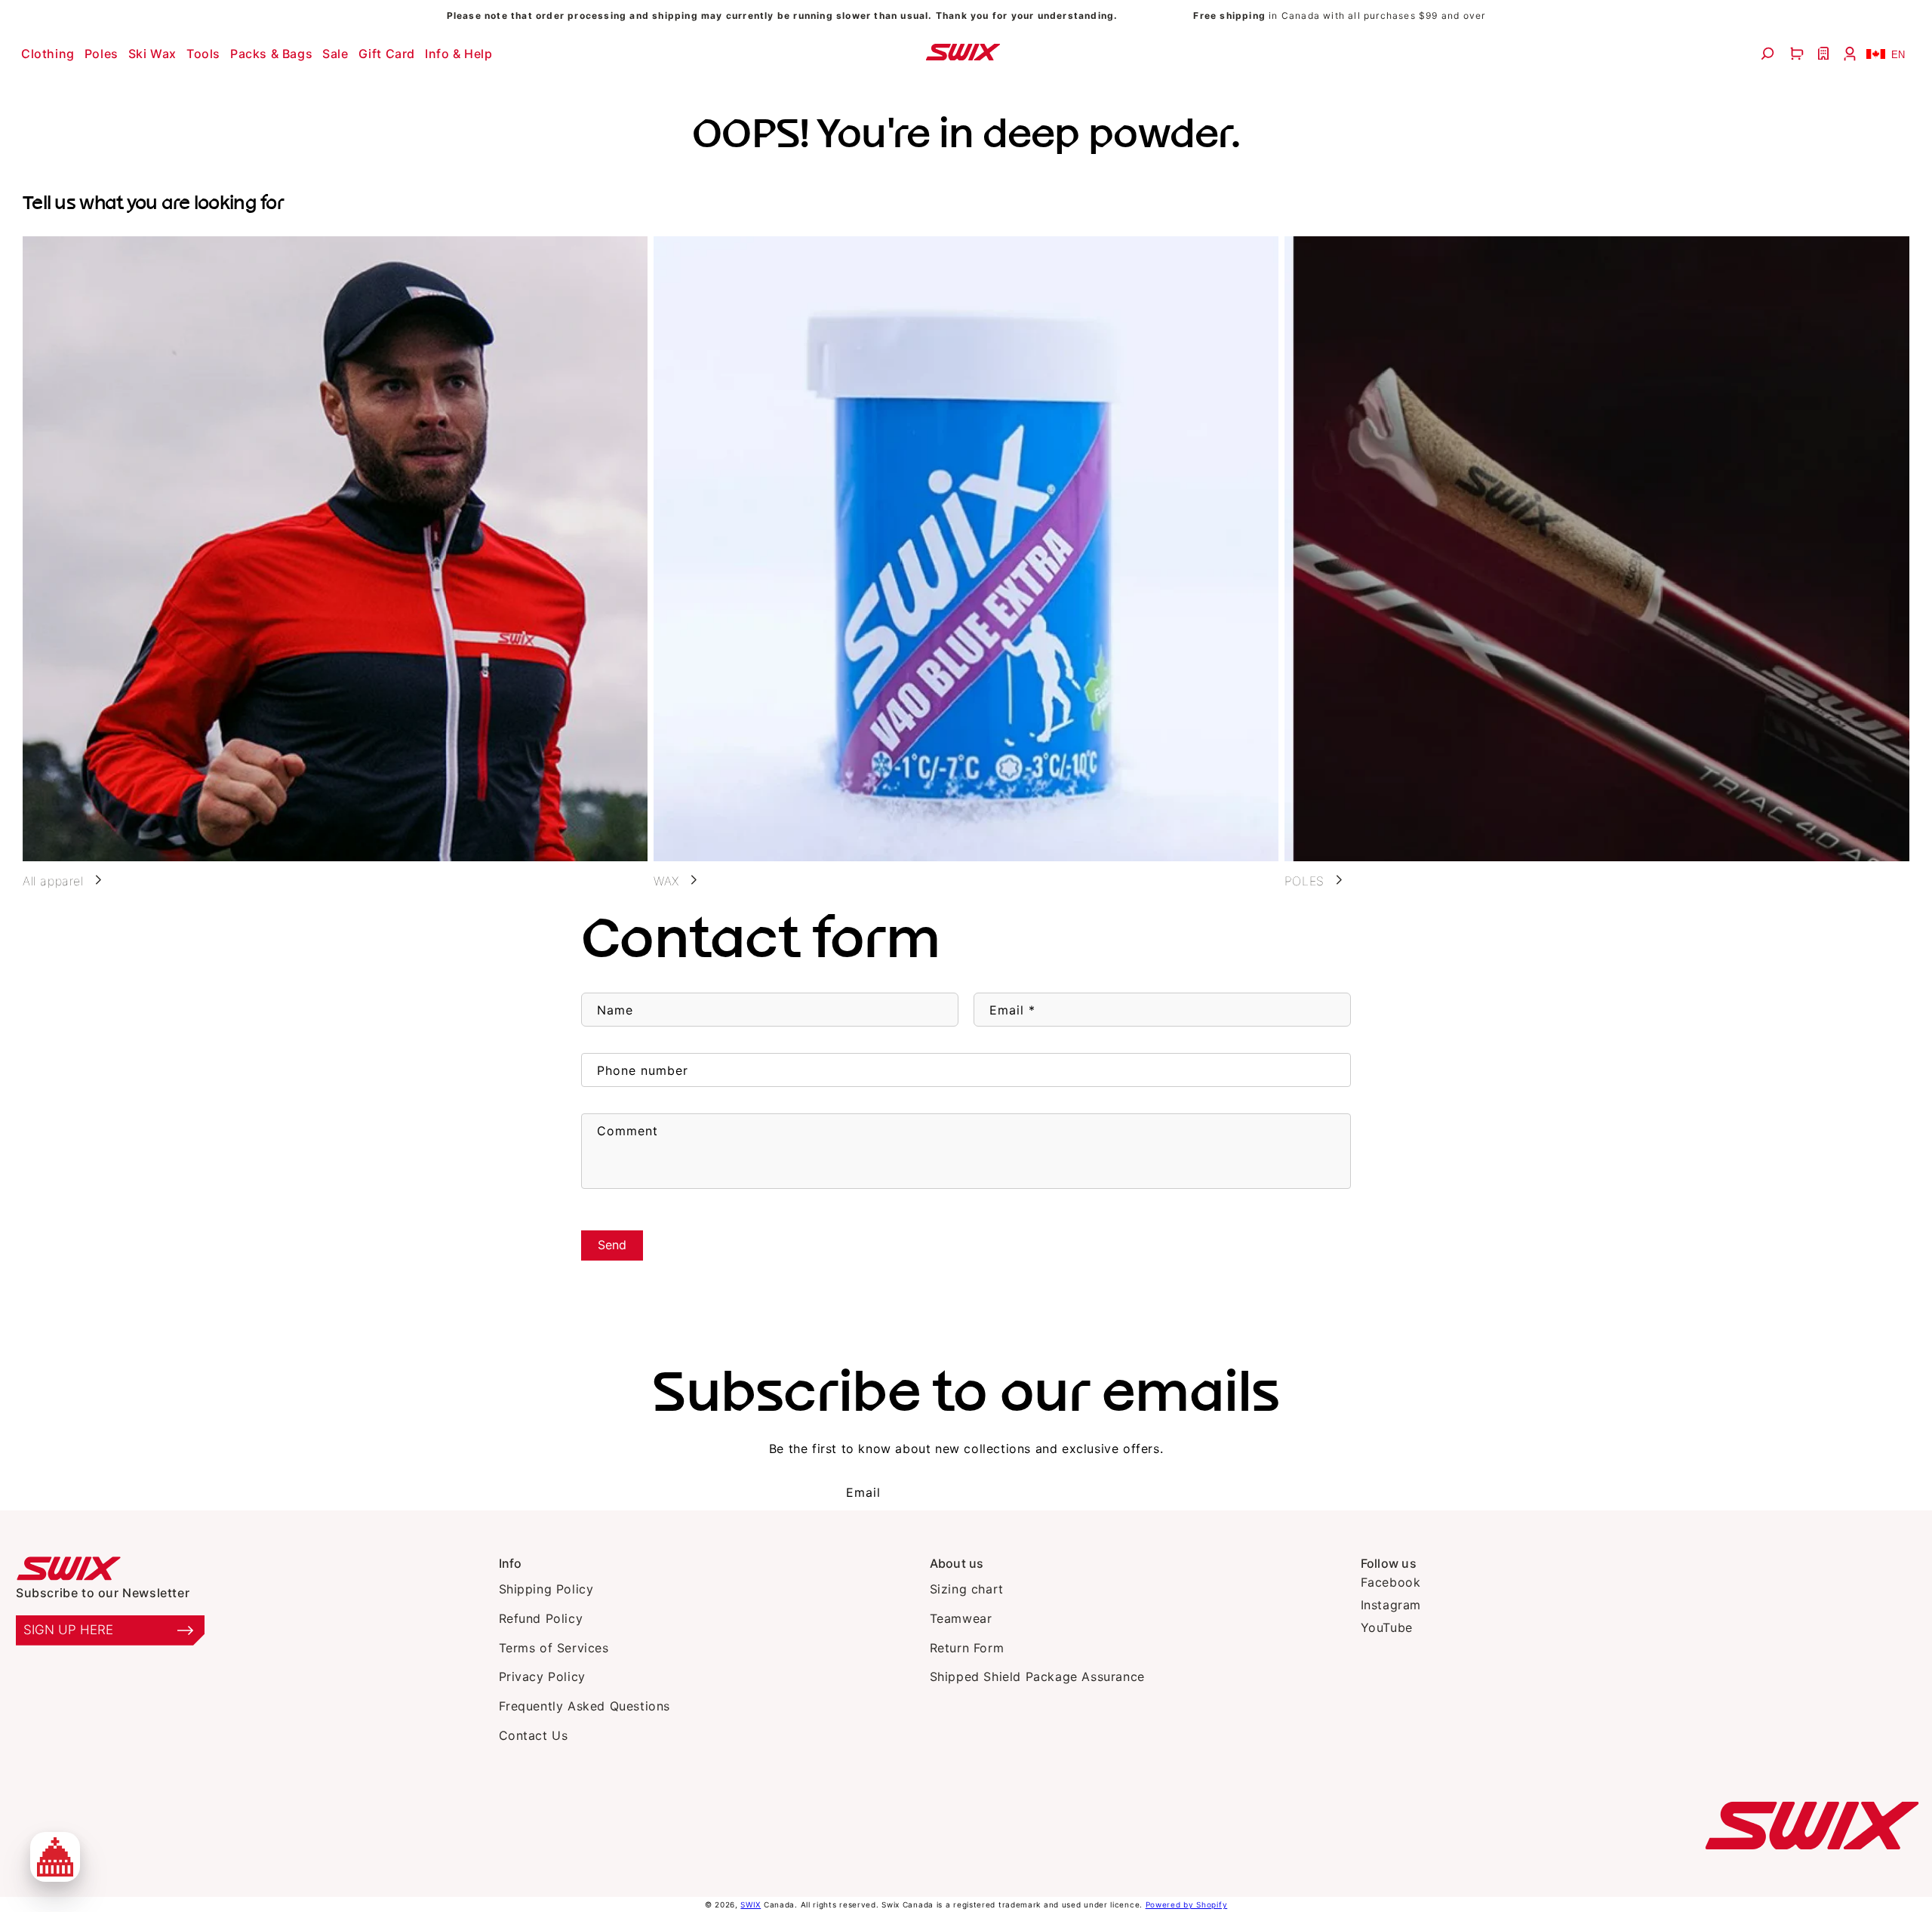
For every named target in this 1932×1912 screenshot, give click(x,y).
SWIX (751, 1904)
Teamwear (961, 1618)
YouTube (1387, 1627)
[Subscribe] (1056, 1493)
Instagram (1391, 1605)
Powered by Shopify (1187, 1904)
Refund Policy (541, 1618)
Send (612, 1245)
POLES (1304, 881)
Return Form (967, 1648)
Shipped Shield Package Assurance (1037, 1676)
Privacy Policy (542, 1676)
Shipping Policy (546, 1589)
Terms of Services (554, 1648)
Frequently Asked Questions (585, 1706)
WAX (666, 881)
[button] (50, 54)
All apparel (53, 881)
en (1898, 55)
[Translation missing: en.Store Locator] (1825, 54)
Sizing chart (967, 1589)
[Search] (1769, 54)
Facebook (1391, 1582)
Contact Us (534, 1735)
